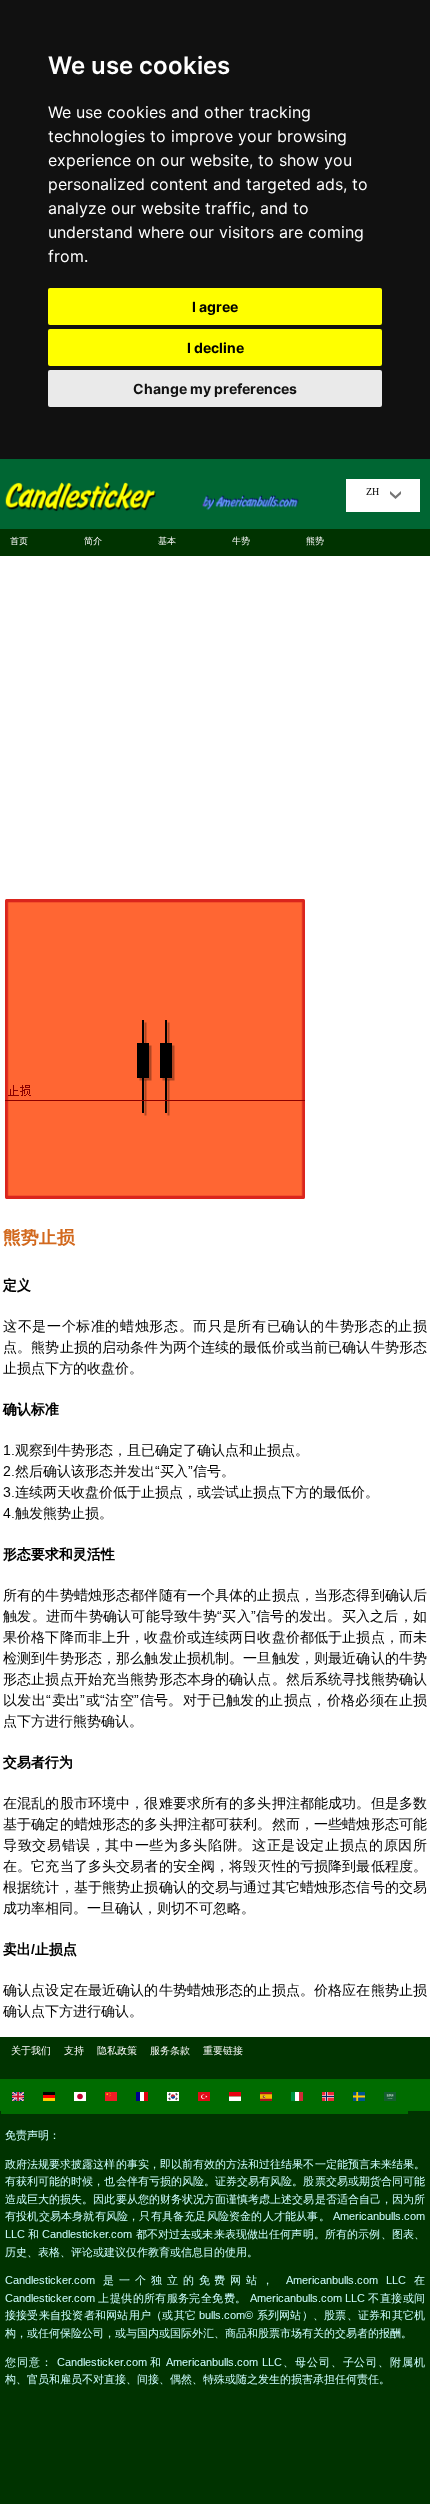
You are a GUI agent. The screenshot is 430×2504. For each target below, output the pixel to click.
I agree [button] (215, 306)
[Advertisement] (215, 719)
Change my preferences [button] (215, 388)
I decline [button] (215, 347)
